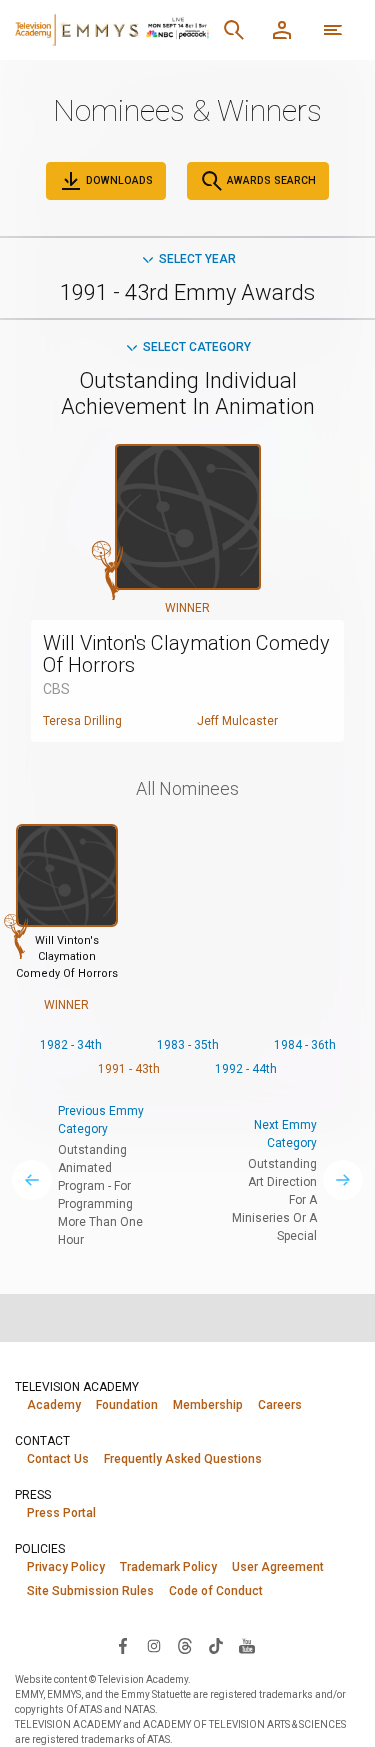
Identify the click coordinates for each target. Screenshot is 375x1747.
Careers (280, 1405)
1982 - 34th (71, 1045)
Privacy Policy (66, 1567)
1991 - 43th (129, 1069)
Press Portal (61, 1513)
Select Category (197, 347)
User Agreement (278, 1567)
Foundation (127, 1405)
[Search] (234, 30)
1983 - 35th (188, 1045)
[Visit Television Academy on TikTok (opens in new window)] (216, 1645)
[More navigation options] (333, 30)
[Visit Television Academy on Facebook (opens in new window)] (123, 1645)
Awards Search (270, 180)
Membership (208, 1405)
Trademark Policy (168, 1567)
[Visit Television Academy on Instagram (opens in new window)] (154, 1645)
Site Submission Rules (90, 1591)
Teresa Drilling (82, 721)
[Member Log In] (282, 30)
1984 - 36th (305, 1045)
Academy (54, 1405)
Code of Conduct (216, 1591)
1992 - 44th (246, 1069)
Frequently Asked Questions (183, 1459)
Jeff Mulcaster (237, 721)
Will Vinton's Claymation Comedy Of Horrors (186, 654)
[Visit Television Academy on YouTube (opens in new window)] (247, 1645)
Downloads (118, 180)
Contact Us (58, 1459)
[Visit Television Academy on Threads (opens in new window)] (185, 1645)
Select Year (197, 259)
